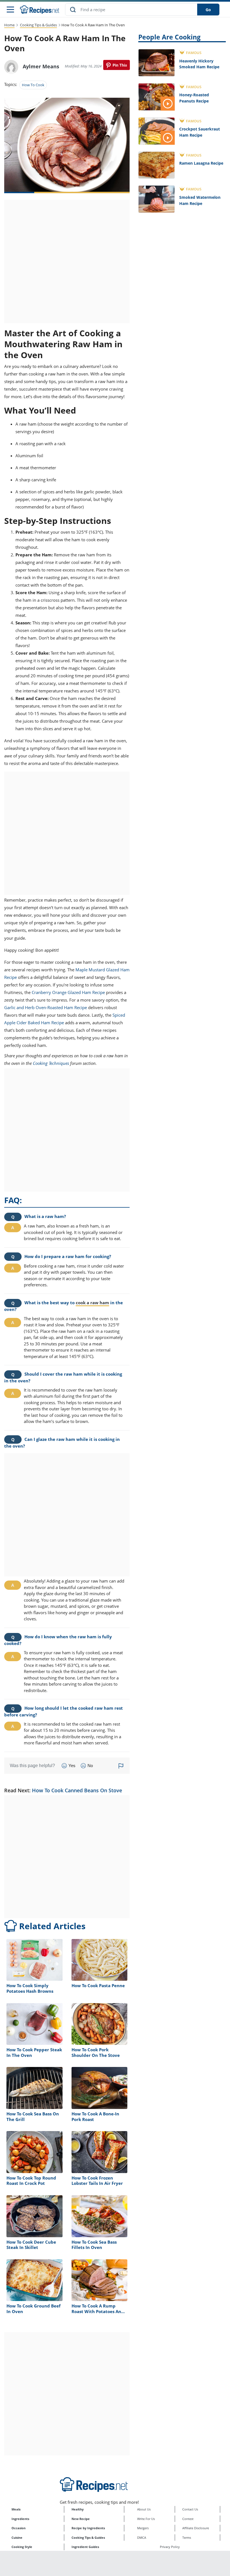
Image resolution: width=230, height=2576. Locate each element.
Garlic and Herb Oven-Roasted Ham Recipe (46, 1007)
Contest (188, 2519)
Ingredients (20, 2519)
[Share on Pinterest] (117, 65)
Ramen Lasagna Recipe (201, 163)
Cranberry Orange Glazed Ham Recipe (68, 992)
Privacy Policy (170, 2547)
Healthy (78, 2509)
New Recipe (81, 2519)
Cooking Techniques (51, 1063)
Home (9, 25)
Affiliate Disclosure (196, 2528)
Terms (187, 2538)
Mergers (143, 2528)
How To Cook (33, 85)
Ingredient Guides (85, 2547)
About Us (144, 2509)
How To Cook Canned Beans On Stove (77, 1790)
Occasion (19, 2528)
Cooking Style (22, 2547)
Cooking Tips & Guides (38, 25)
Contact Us (190, 2509)
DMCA (142, 2538)
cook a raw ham (92, 1303)
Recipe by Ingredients (88, 2528)
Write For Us (146, 2519)
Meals (16, 2509)
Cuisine (17, 2538)
